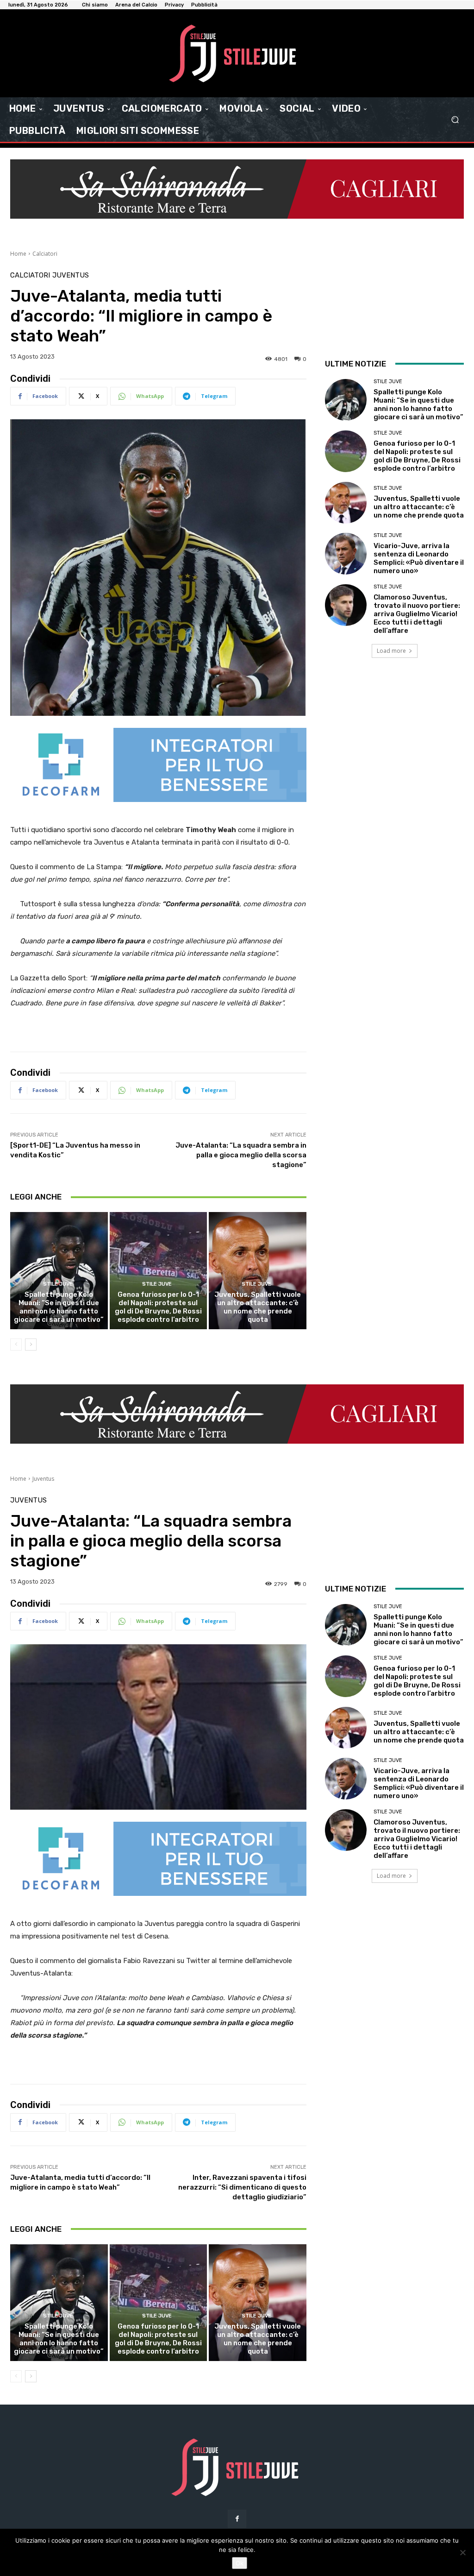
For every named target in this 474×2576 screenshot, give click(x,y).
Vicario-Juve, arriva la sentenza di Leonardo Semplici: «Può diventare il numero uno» (419, 558)
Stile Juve (58, 1284)
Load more (391, 651)
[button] (455, 120)
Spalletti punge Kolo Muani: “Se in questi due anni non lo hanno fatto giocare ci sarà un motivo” (59, 1307)
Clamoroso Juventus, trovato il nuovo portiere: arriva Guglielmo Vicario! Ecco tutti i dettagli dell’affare (417, 614)
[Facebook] (237, 2519)
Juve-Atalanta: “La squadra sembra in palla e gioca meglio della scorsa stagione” (241, 1155)
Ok (240, 2563)
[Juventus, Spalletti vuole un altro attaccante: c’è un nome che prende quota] (258, 1271)
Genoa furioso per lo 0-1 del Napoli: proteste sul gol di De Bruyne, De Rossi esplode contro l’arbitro (158, 1307)
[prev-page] (16, 1345)
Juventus (71, 275)
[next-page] (31, 1345)
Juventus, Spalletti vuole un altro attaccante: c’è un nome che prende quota (258, 1307)
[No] (462, 2552)
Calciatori (45, 254)
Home (18, 254)
